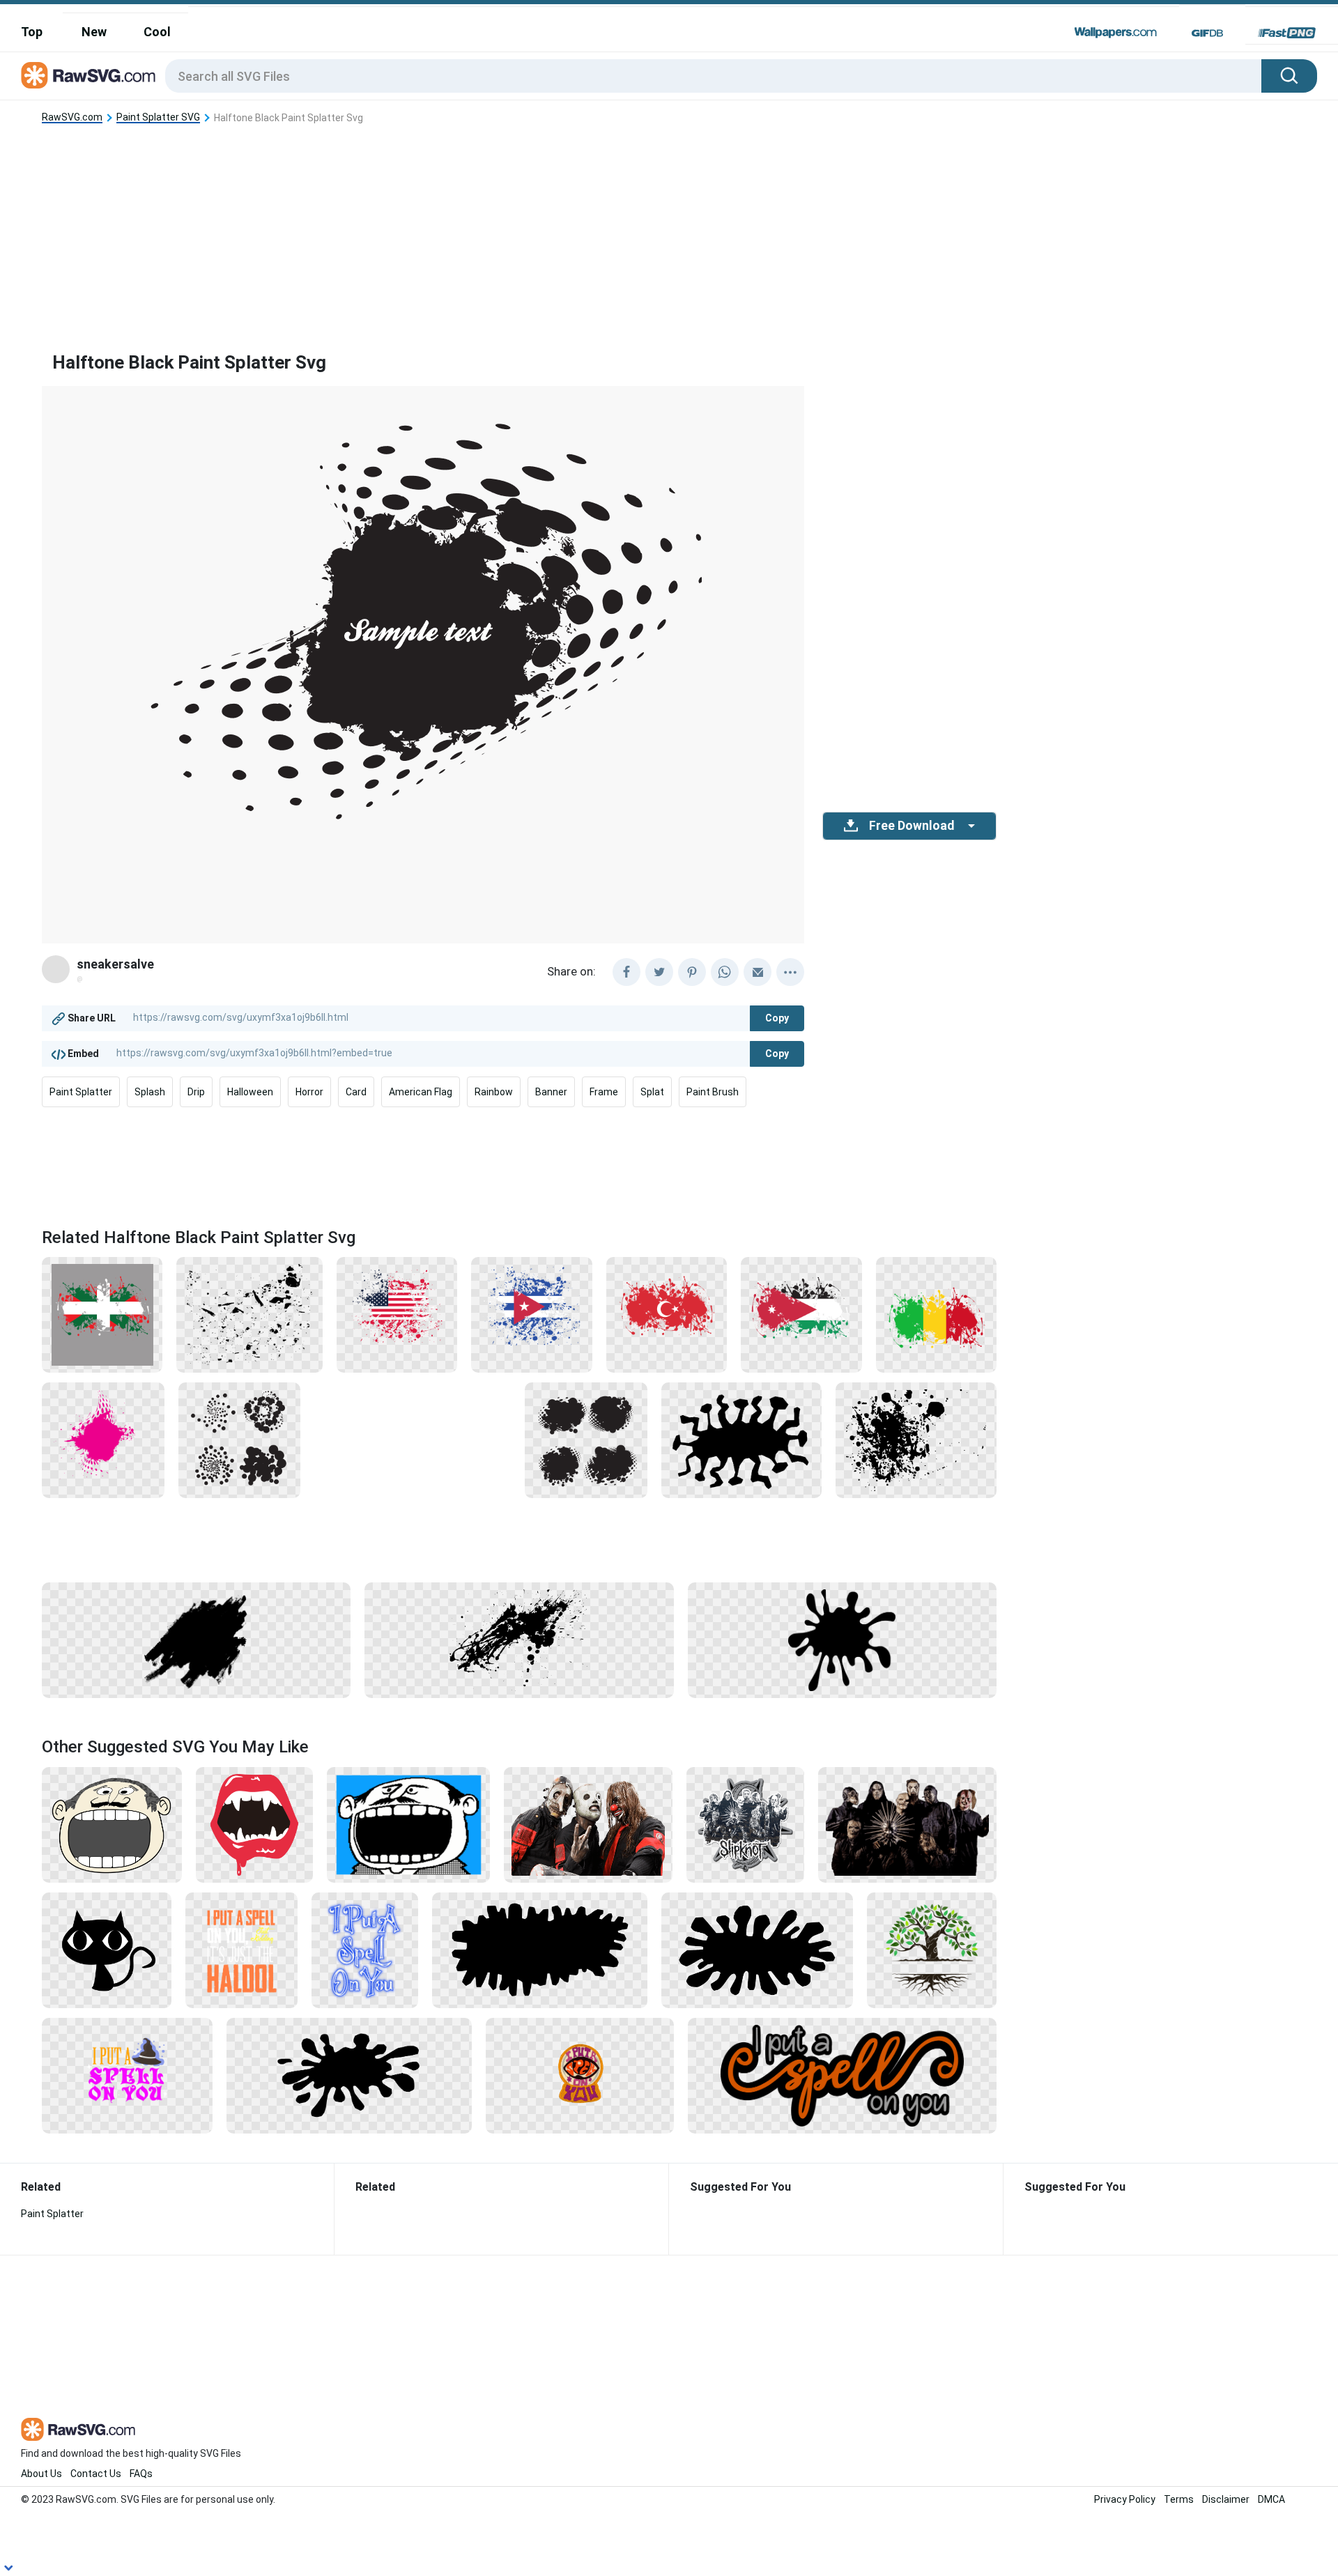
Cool (157, 32)
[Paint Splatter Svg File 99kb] (102, 1314)
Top (32, 32)
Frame (604, 1092)
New (94, 32)
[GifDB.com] (1207, 33)
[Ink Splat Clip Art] (349, 2075)
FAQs (141, 2474)
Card (356, 1092)
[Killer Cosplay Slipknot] (588, 1824)
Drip (196, 1092)
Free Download (912, 826)
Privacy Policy (1125, 2499)
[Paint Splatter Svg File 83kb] (667, 1314)
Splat (652, 1092)
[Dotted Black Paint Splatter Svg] (240, 1440)
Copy (777, 1018)
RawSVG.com (72, 117)
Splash (150, 1092)
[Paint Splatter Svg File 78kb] (586, 1440)
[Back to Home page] (88, 76)
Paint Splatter (81, 1092)
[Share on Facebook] (626, 972)
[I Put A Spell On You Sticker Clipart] (842, 2075)
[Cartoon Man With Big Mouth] (408, 1824)
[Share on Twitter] (659, 972)
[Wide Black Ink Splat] (758, 1950)
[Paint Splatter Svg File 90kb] (519, 1640)
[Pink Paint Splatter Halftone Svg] (103, 1440)
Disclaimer (1226, 2499)
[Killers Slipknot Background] (745, 1824)
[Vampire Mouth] (255, 1824)
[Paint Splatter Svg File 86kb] (196, 1640)
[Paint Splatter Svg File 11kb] (249, 1314)
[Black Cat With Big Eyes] (107, 1950)
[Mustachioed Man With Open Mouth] (112, 1824)
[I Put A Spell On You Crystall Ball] (580, 2075)
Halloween (250, 1092)
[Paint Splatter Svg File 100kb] (397, 1314)
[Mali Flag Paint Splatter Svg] (936, 1314)
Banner (551, 1092)
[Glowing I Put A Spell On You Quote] (365, 1950)
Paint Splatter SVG (158, 117)
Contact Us (96, 2474)
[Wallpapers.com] (1116, 33)
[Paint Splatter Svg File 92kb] (916, 1440)
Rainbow (494, 1092)
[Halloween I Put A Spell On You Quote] (127, 2075)
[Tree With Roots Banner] (932, 1950)
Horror (309, 1092)
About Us (41, 2474)
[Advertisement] (519, 226)
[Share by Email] (758, 972)
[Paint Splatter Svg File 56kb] (842, 1640)
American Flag (421, 1092)
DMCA (1271, 2499)
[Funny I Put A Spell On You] (241, 1950)
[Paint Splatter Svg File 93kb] (801, 1314)
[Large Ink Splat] (540, 1950)
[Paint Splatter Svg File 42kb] (741, 1440)
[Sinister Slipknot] (907, 1824)
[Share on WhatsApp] (725, 972)
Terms (1179, 2499)
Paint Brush (713, 1092)
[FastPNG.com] (1287, 33)
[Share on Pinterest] (692, 972)
